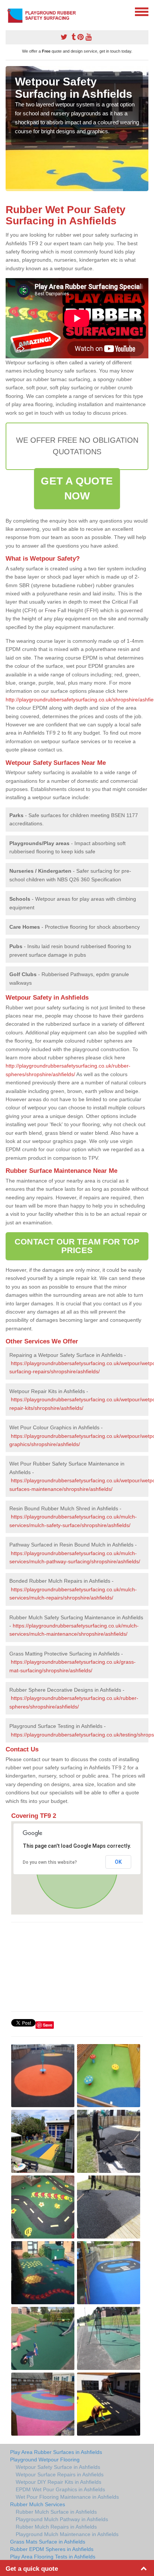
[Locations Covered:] (9, 11)
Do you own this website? (50, 1862)
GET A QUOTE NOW (77, 488)
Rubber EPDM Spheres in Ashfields (52, 2549)
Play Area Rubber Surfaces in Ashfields (56, 2452)
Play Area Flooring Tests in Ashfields (53, 2557)
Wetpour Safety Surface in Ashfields (58, 2467)
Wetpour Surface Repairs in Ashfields (60, 2474)
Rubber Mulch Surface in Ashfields (56, 2512)
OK (118, 1862)
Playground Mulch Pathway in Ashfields (62, 2519)
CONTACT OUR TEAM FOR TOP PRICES (77, 1246)
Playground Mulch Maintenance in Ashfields (67, 2534)
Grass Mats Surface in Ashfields (48, 2542)
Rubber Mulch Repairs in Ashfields (56, 2527)
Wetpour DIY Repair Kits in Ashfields (58, 2482)
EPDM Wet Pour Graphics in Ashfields (60, 2489)
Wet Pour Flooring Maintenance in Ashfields (67, 2497)
